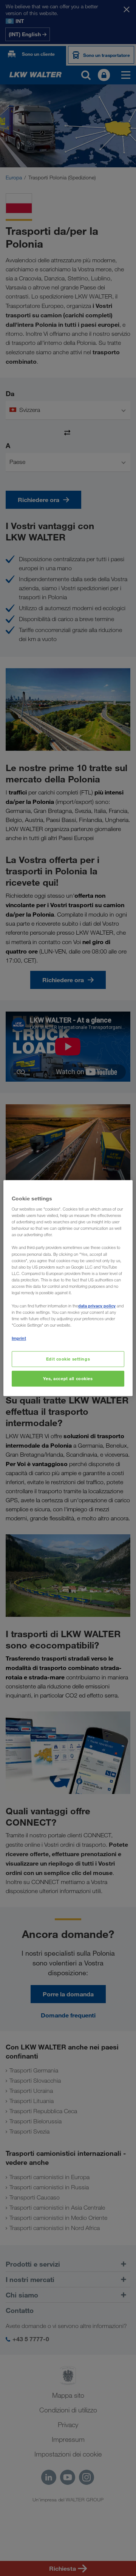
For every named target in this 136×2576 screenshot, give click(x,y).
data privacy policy (97, 1306)
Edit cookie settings (68, 1359)
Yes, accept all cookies (68, 1378)
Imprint (19, 1338)
